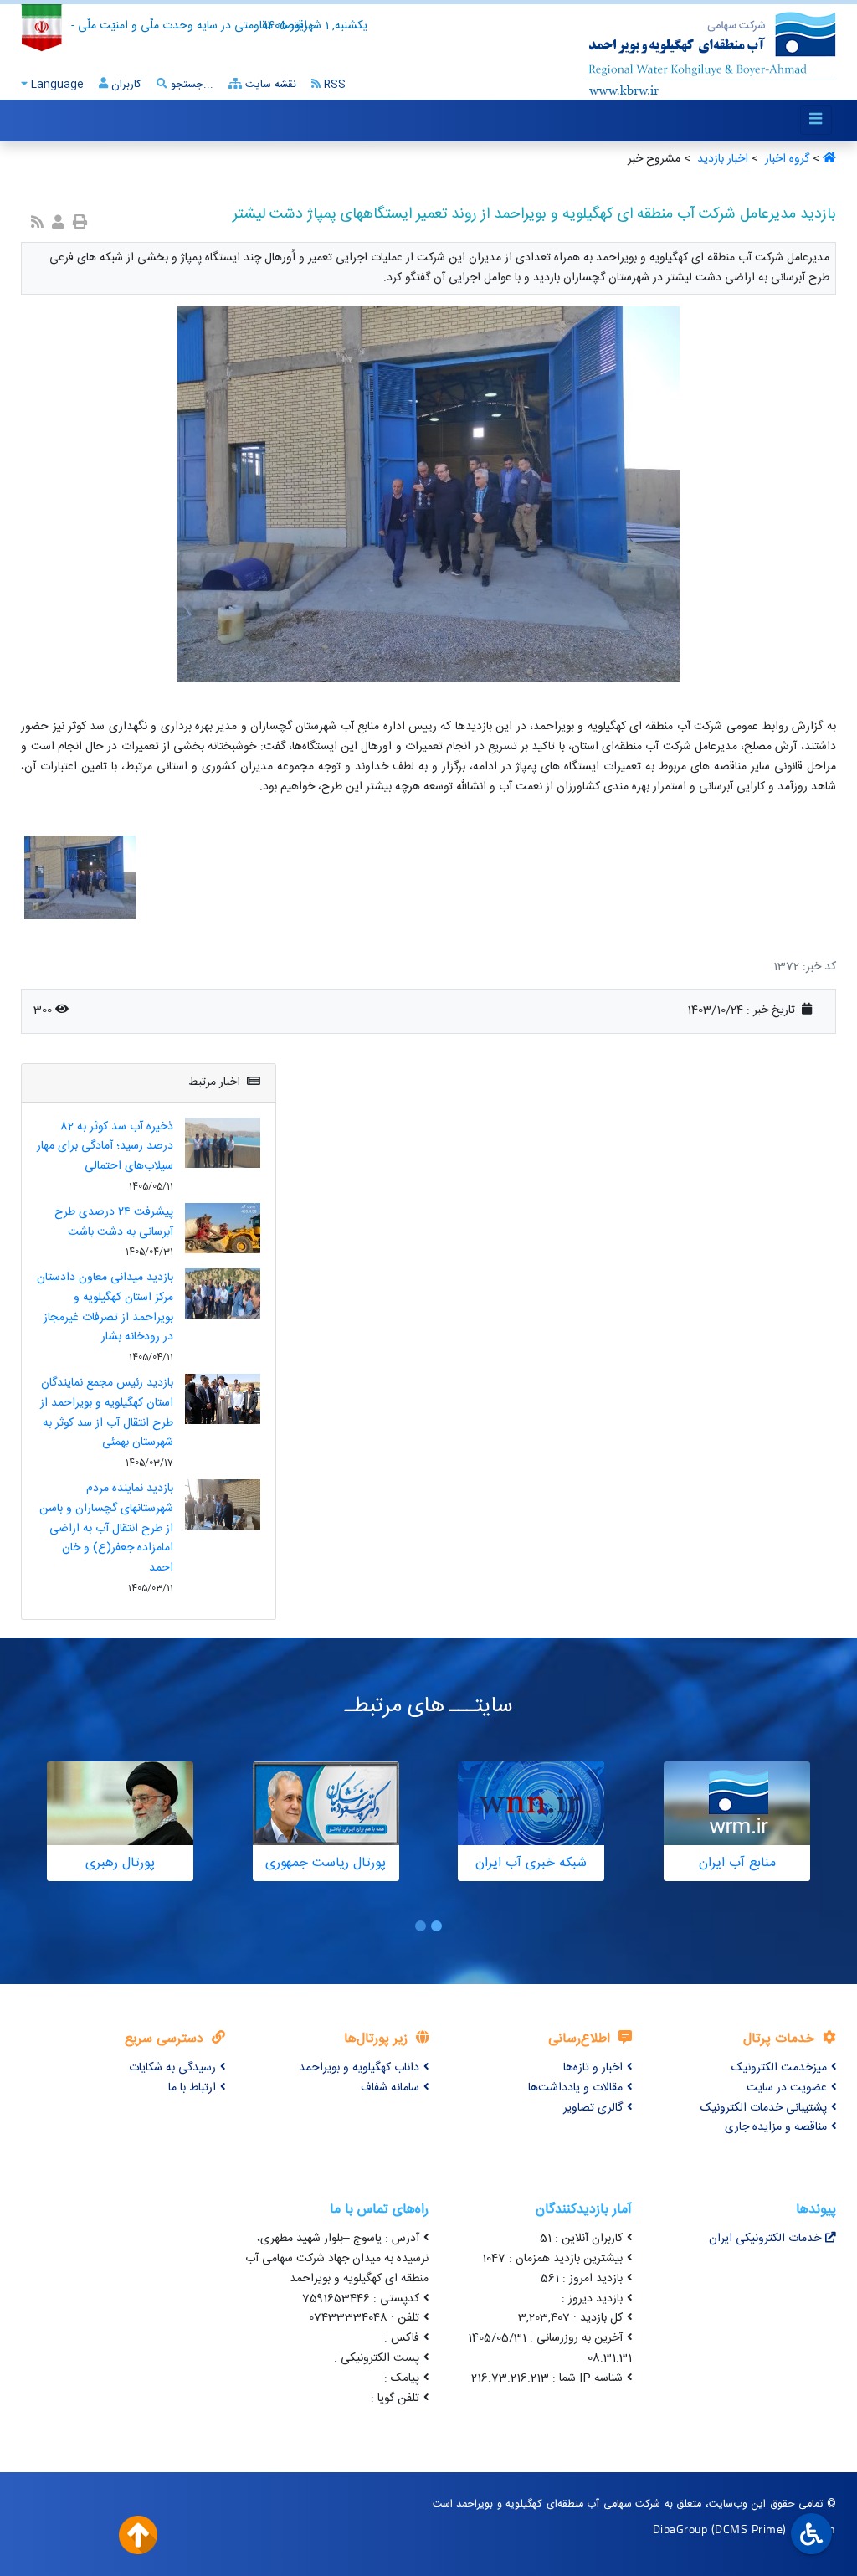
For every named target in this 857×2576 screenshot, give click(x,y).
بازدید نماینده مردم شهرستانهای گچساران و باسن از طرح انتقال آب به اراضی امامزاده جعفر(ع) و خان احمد (106, 1528)
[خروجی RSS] (37, 224)
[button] (436, 1926)
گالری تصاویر (593, 2108)
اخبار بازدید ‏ (721, 159)
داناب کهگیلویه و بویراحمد (359, 2068)
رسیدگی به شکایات (172, 2068)
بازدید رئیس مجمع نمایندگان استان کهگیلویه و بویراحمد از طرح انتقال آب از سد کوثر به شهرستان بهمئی (107, 1413)
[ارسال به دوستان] (58, 224)
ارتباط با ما (192, 2088)
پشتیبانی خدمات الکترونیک (764, 2108)
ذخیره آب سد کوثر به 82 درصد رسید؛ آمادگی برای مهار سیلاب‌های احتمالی (105, 1147)
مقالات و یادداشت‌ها (575, 2088)
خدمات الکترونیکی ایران (765, 2239)
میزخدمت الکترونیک (779, 2068)
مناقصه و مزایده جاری (776, 2127)
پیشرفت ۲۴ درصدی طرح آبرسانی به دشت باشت (114, 1222)
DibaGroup (680, 2529)
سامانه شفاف (390, 2088)
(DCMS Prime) (749, 2529)
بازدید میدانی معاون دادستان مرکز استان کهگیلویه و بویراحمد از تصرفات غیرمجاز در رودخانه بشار (105, 1307)
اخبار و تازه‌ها (593, 2068)
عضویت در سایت (787, 2088)
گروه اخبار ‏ (785, 159)
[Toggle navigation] (816, 120)
